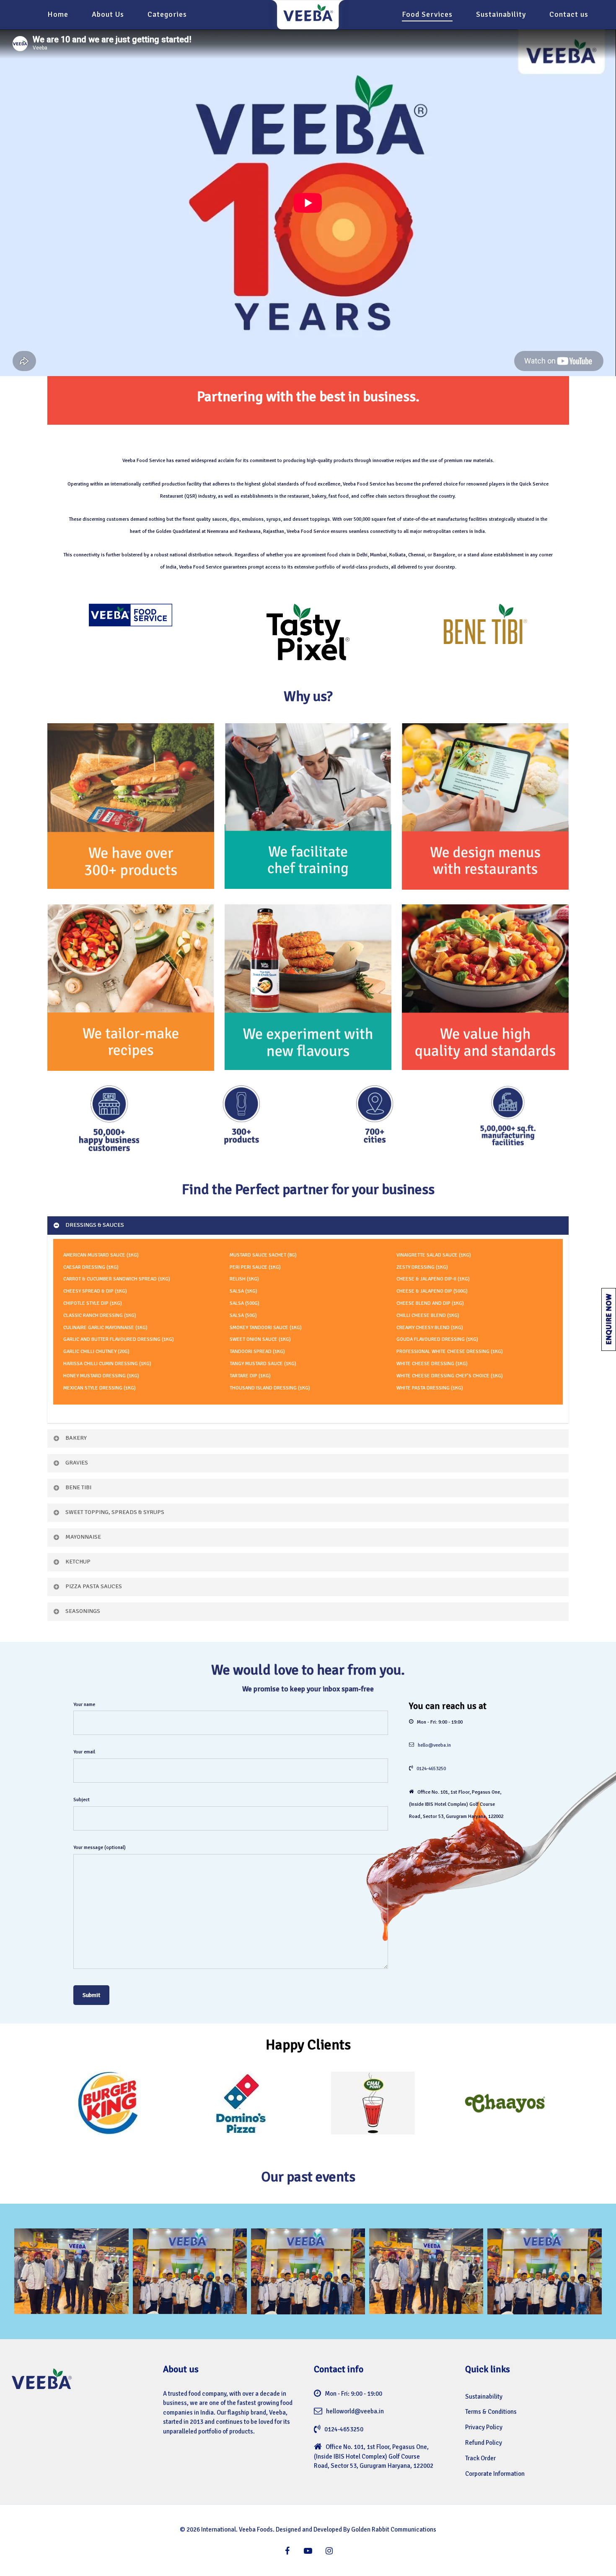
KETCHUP (78, 1562)
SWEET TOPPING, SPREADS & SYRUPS (115, 1512)
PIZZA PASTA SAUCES (94, 1586)
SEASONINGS (83, 1611)
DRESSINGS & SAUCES (95, 1225)
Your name (84, 1705)
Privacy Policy (484, 2427)
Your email (84, 1752)
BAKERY (76, 1438)
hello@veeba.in (434, 1745)
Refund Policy (484, 2443)
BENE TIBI (78, 1487)
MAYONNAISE (83, 1537)
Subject (82, 1800)
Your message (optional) (100, 1848)
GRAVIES (77, 1463)
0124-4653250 (431, 1769)
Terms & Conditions (491, 2412)
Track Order (480, 2458)
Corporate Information (495, 2474)
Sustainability (484, 2397)
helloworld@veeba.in (355, 2411)
